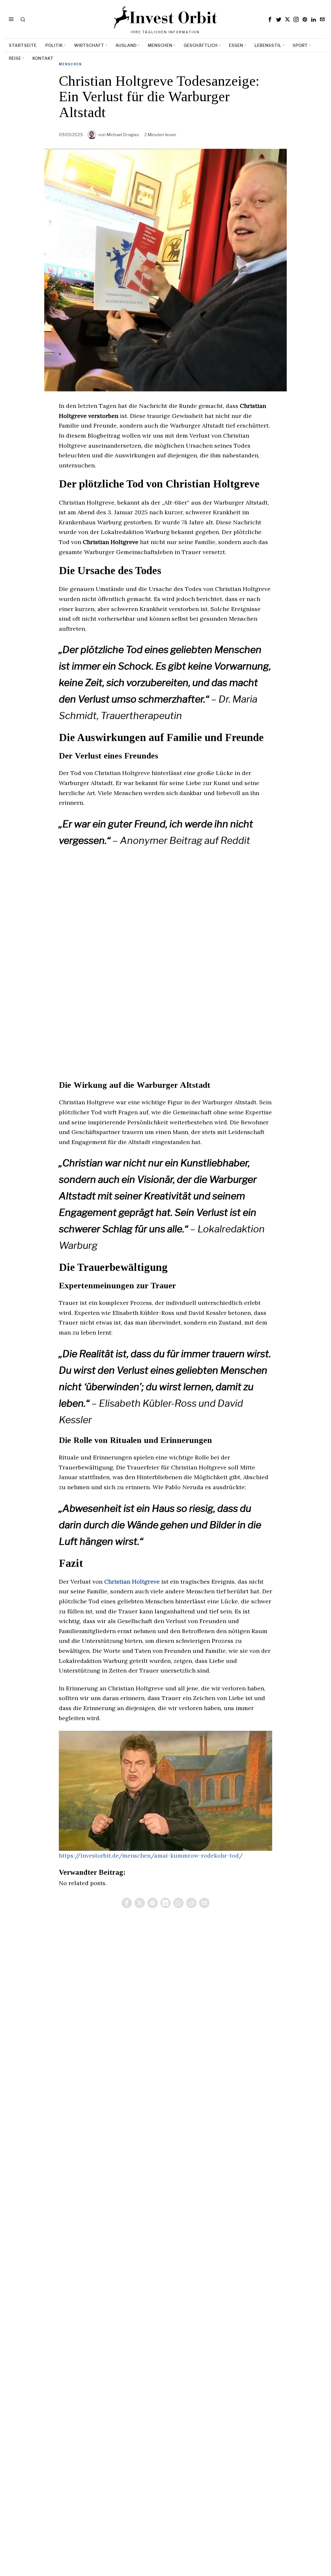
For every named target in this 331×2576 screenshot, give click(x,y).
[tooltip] (270, 19)
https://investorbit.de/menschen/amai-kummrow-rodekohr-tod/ (151, 1856)
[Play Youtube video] (165, 1791)
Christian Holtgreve (132, 1582)
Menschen (70, 64)
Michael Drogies (123, 135)
